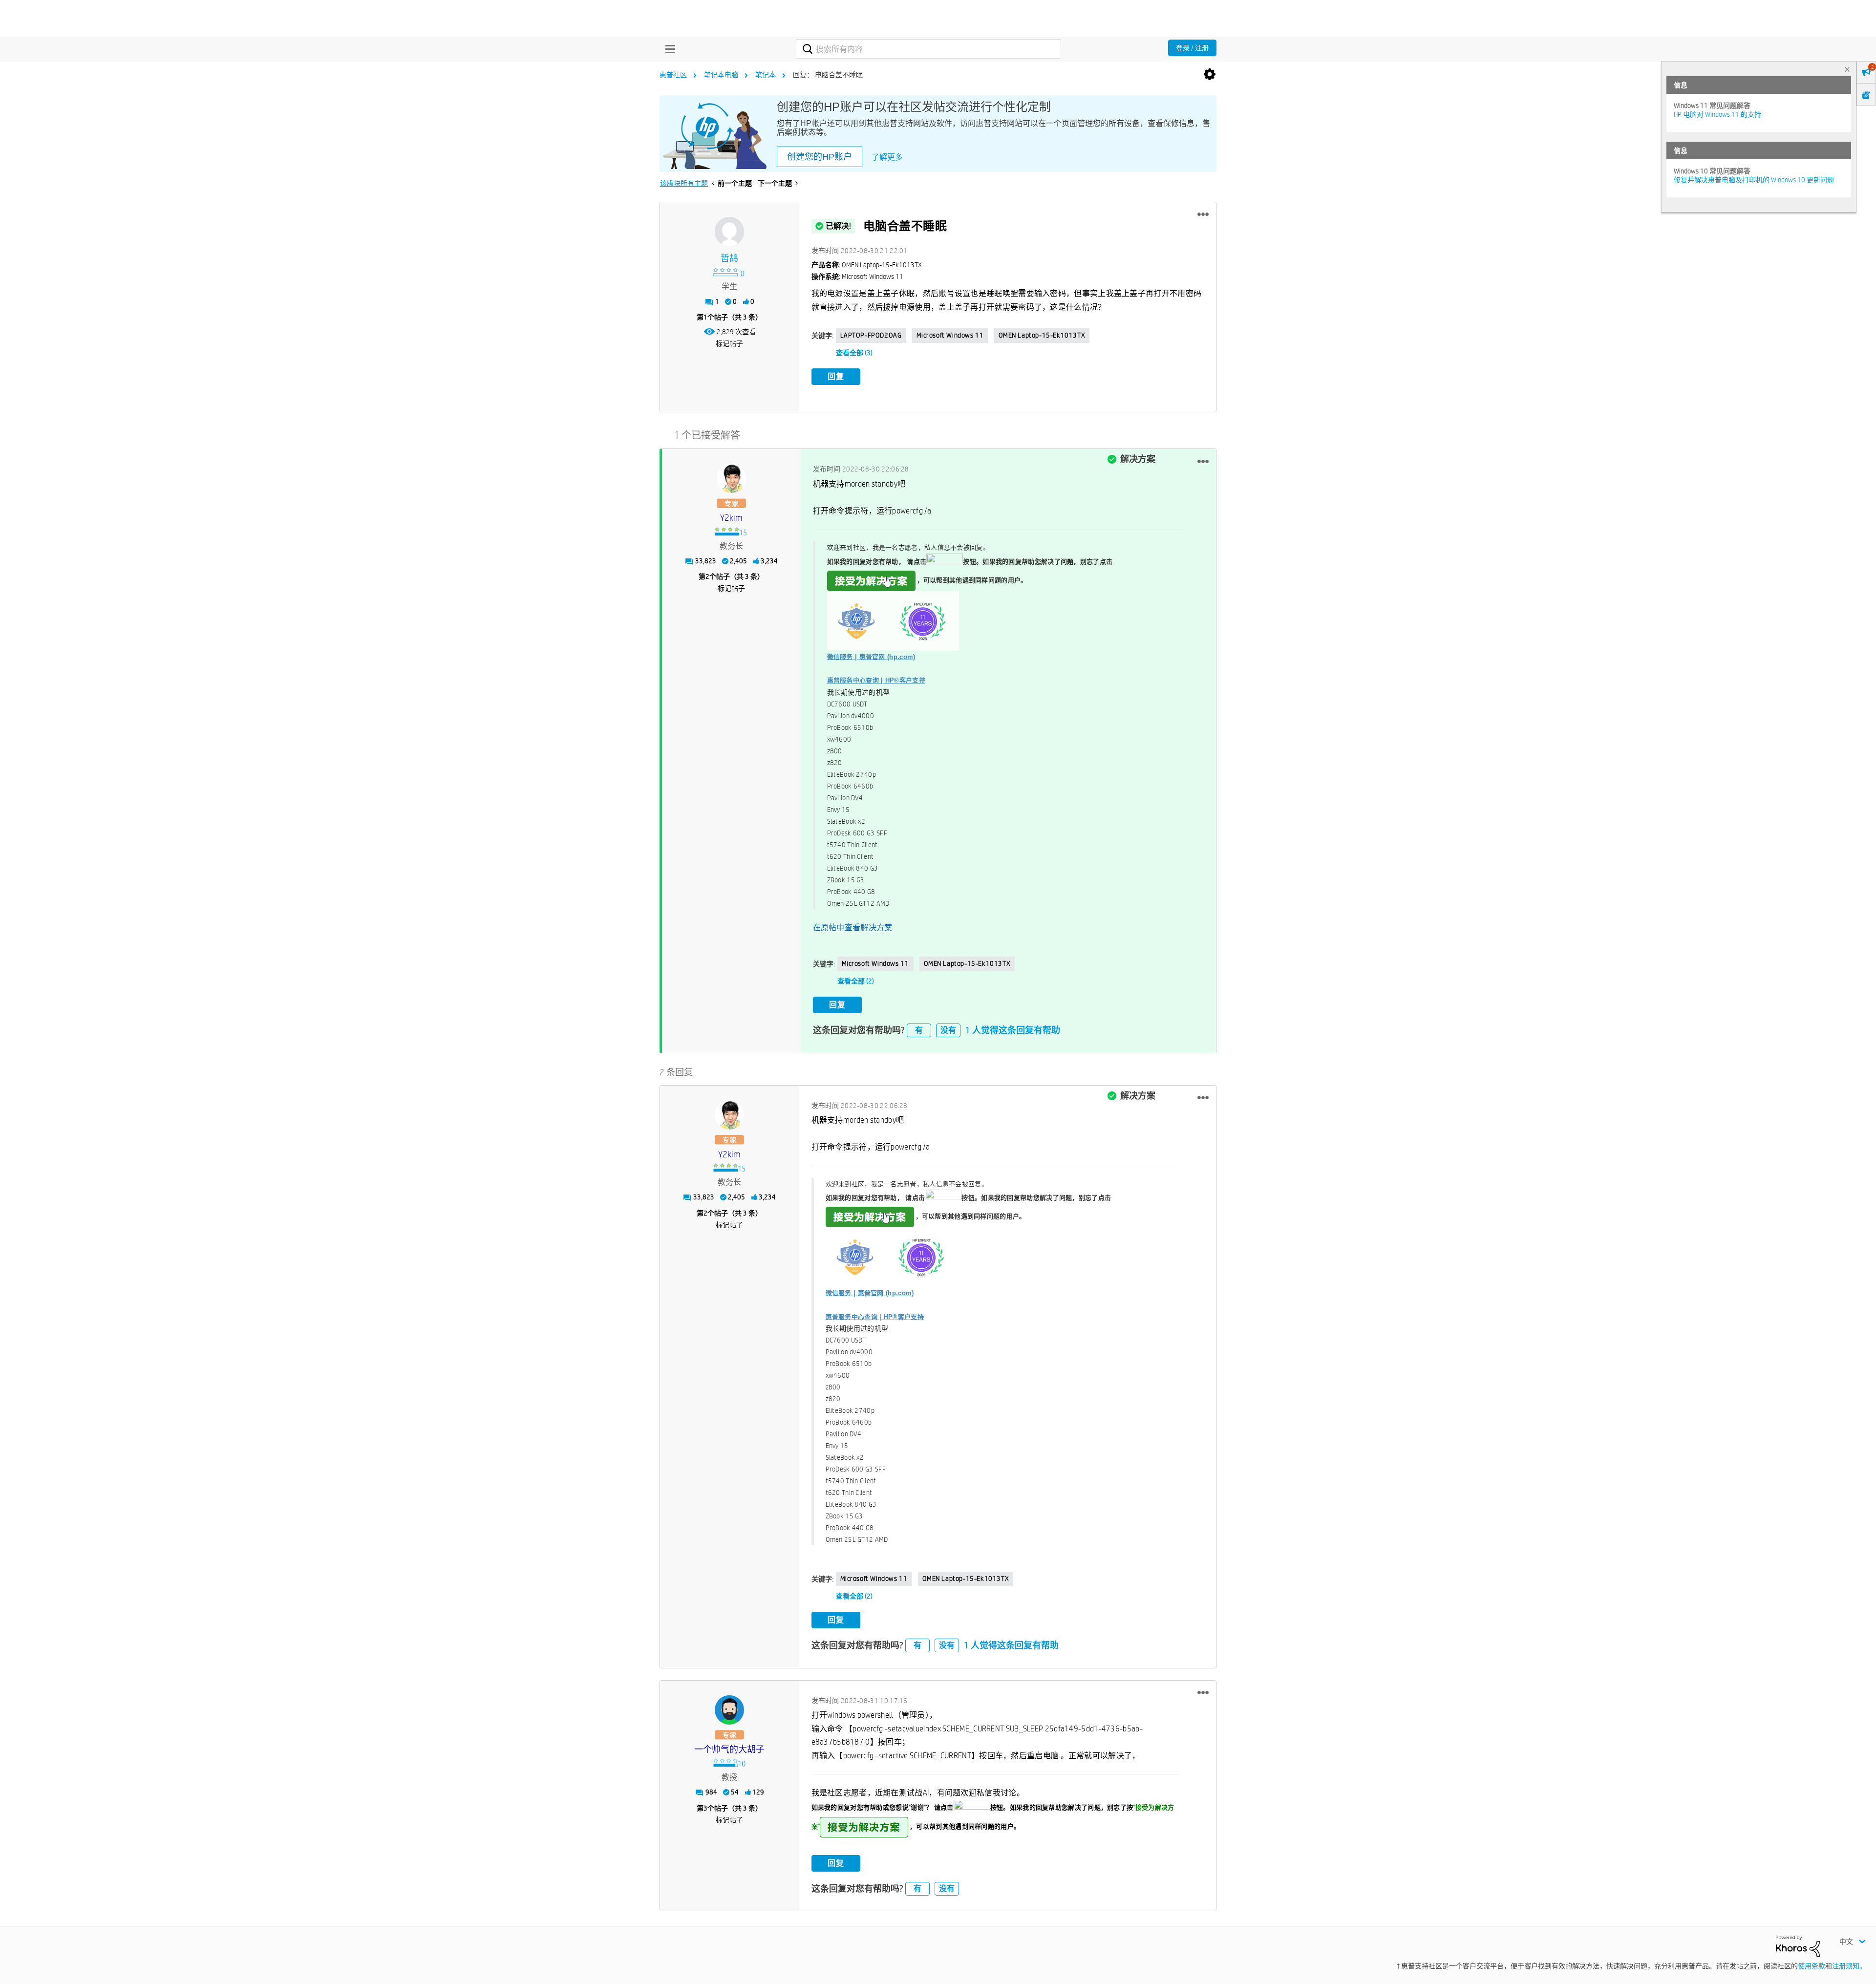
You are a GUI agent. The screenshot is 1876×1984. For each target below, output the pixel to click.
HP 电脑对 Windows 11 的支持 (1717, 114)
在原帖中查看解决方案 (853, 928)
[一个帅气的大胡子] (729, 1710)
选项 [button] (1210, 75)
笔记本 (766, 75)
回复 (836, 376)
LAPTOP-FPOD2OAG (871, 335)
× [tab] (1847, 69)
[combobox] (928, 49)
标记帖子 (729, 343)
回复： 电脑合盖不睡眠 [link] (828, 75)
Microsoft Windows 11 (950, 335)
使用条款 (1812, 1966)
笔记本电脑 (721, 75)
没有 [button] (948, 1030)
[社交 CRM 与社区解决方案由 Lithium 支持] (1798, 1945)
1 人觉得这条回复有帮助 (1013, 1030)
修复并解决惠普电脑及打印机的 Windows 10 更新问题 (1754, 180)
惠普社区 (673, 75)
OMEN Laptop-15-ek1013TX (1042, 335)
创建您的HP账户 (820, 157)
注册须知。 (1849, 1966)
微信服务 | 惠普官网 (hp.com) (871, 657)
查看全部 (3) (854, 353)
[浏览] (668, 49)
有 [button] (919, 1030)
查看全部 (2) (856, 981)
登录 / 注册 (1192, 48)
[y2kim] (731, 478)
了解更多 (887, 157)
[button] (1203, 214)
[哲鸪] (729, 232)
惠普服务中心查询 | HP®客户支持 (876, 680)
